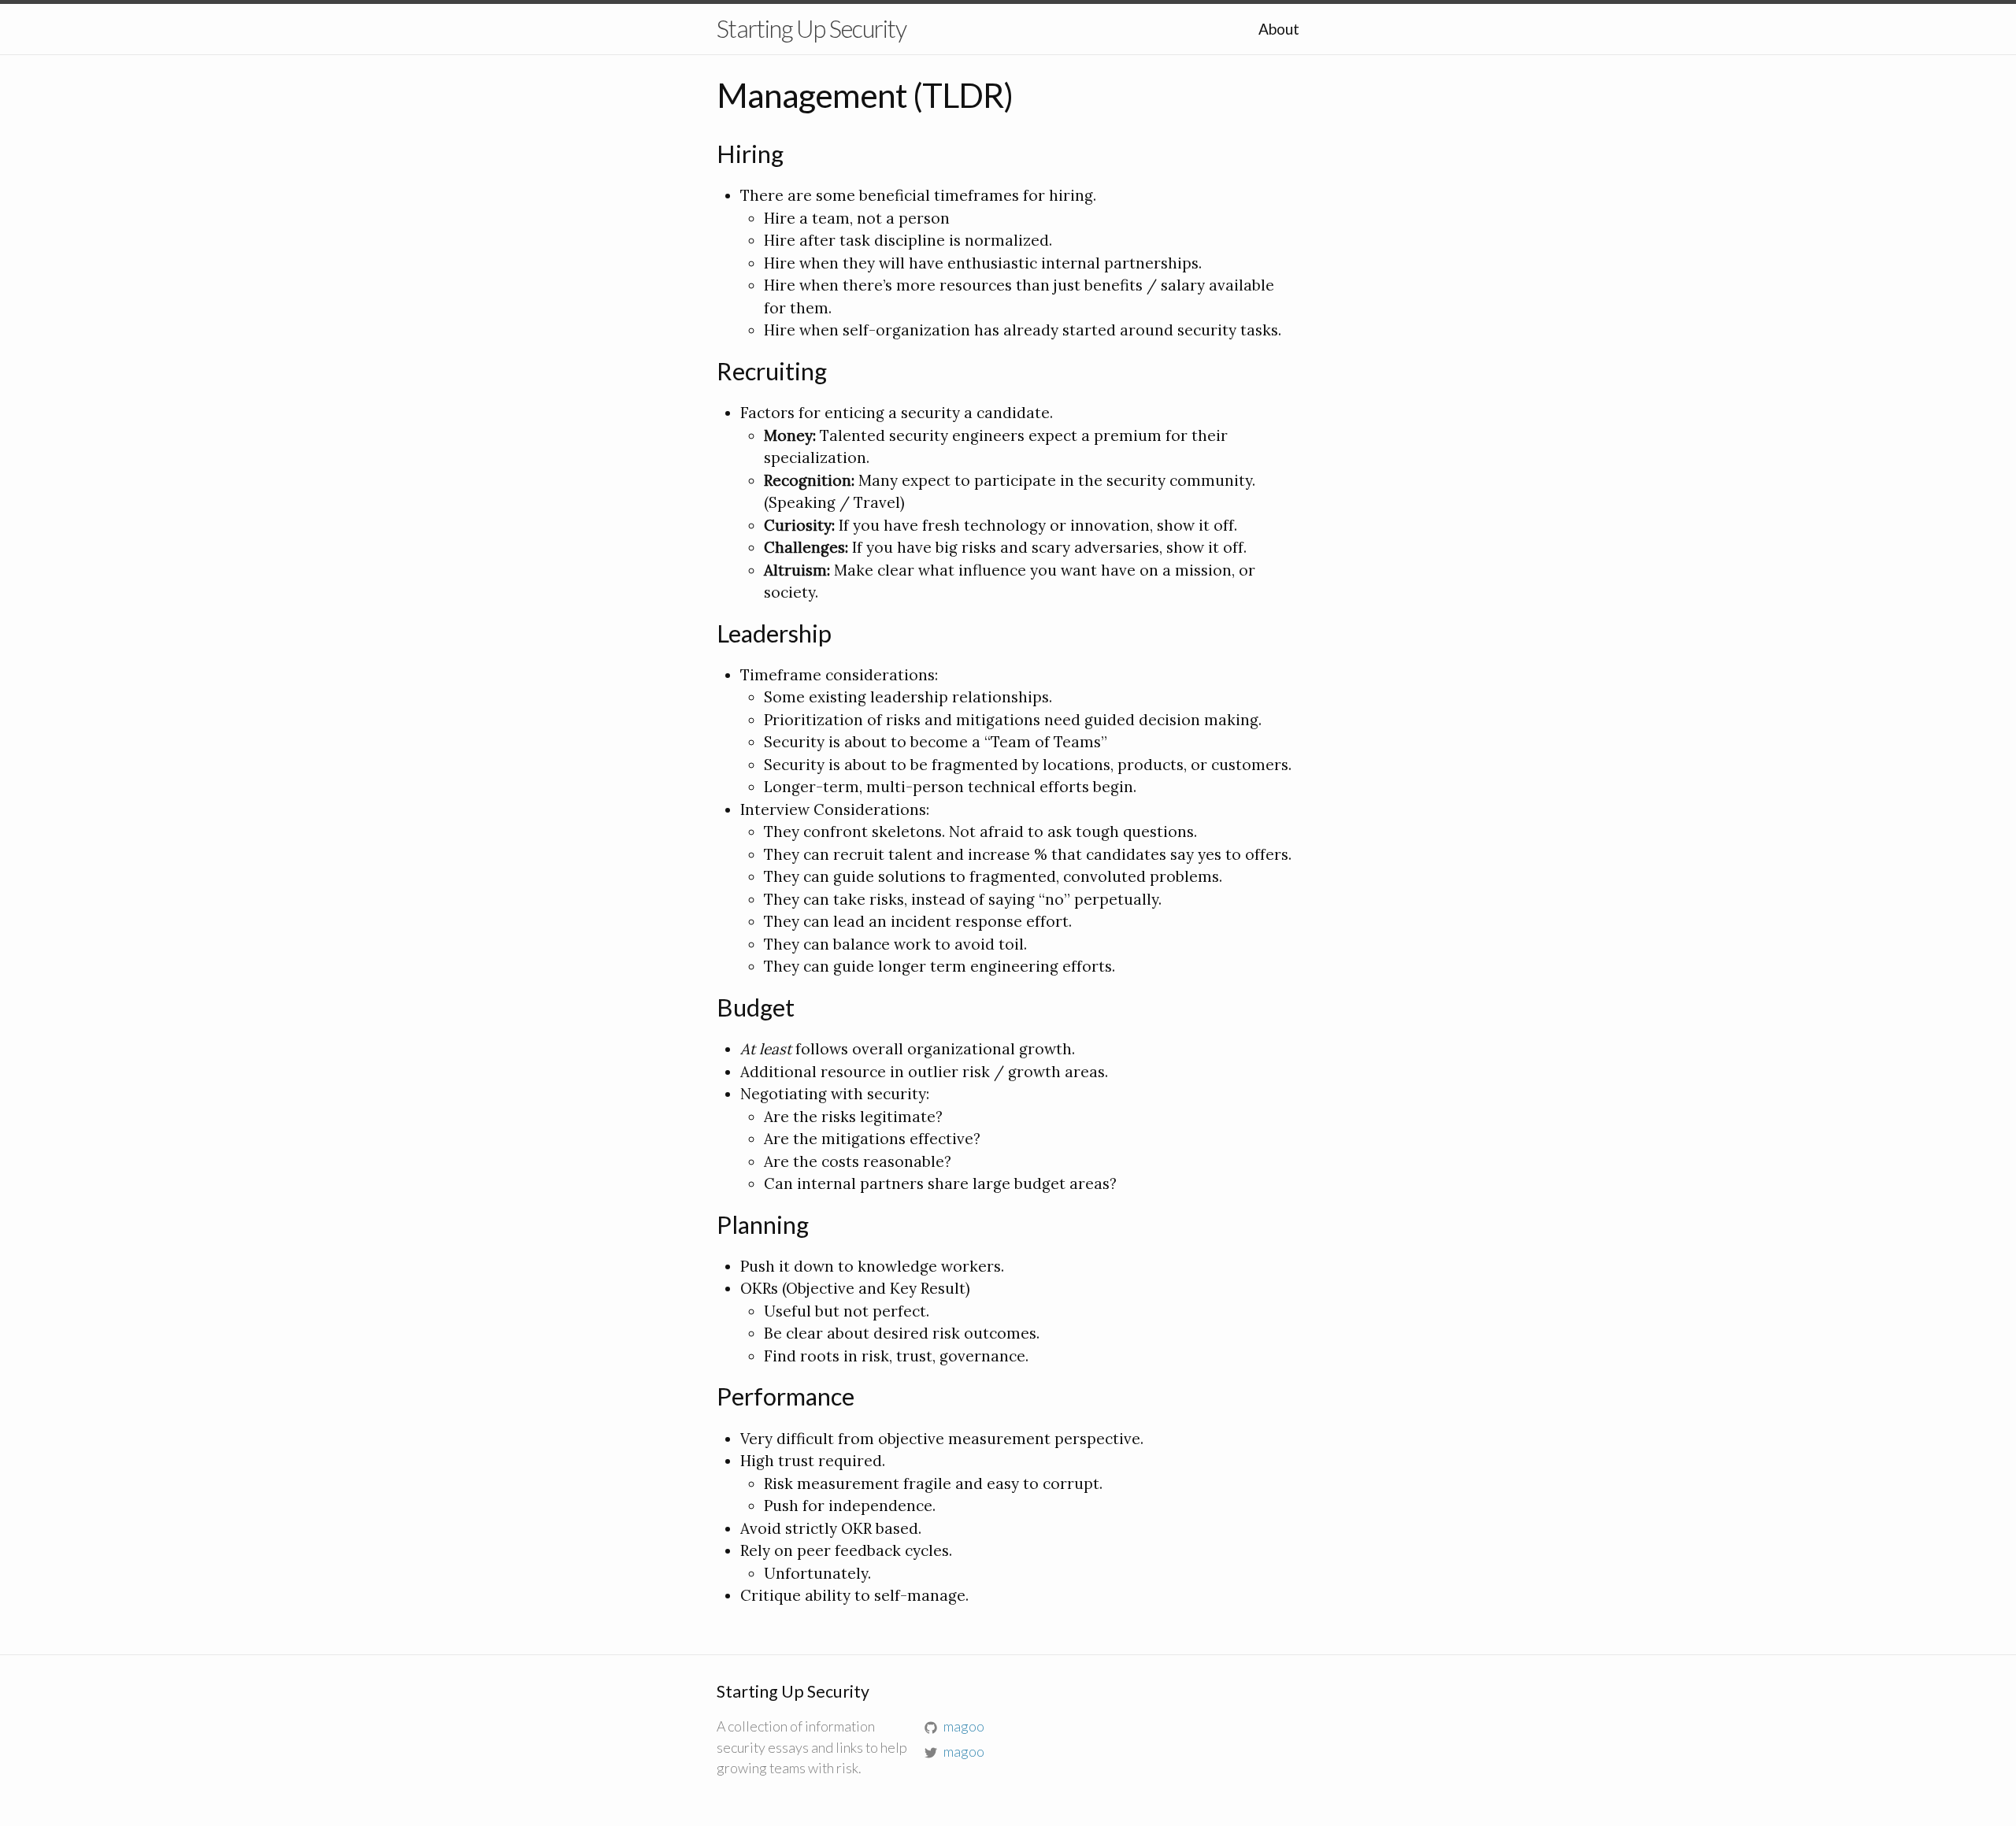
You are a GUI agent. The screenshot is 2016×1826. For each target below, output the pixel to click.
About (1279, 29)
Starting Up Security (812, 29)
